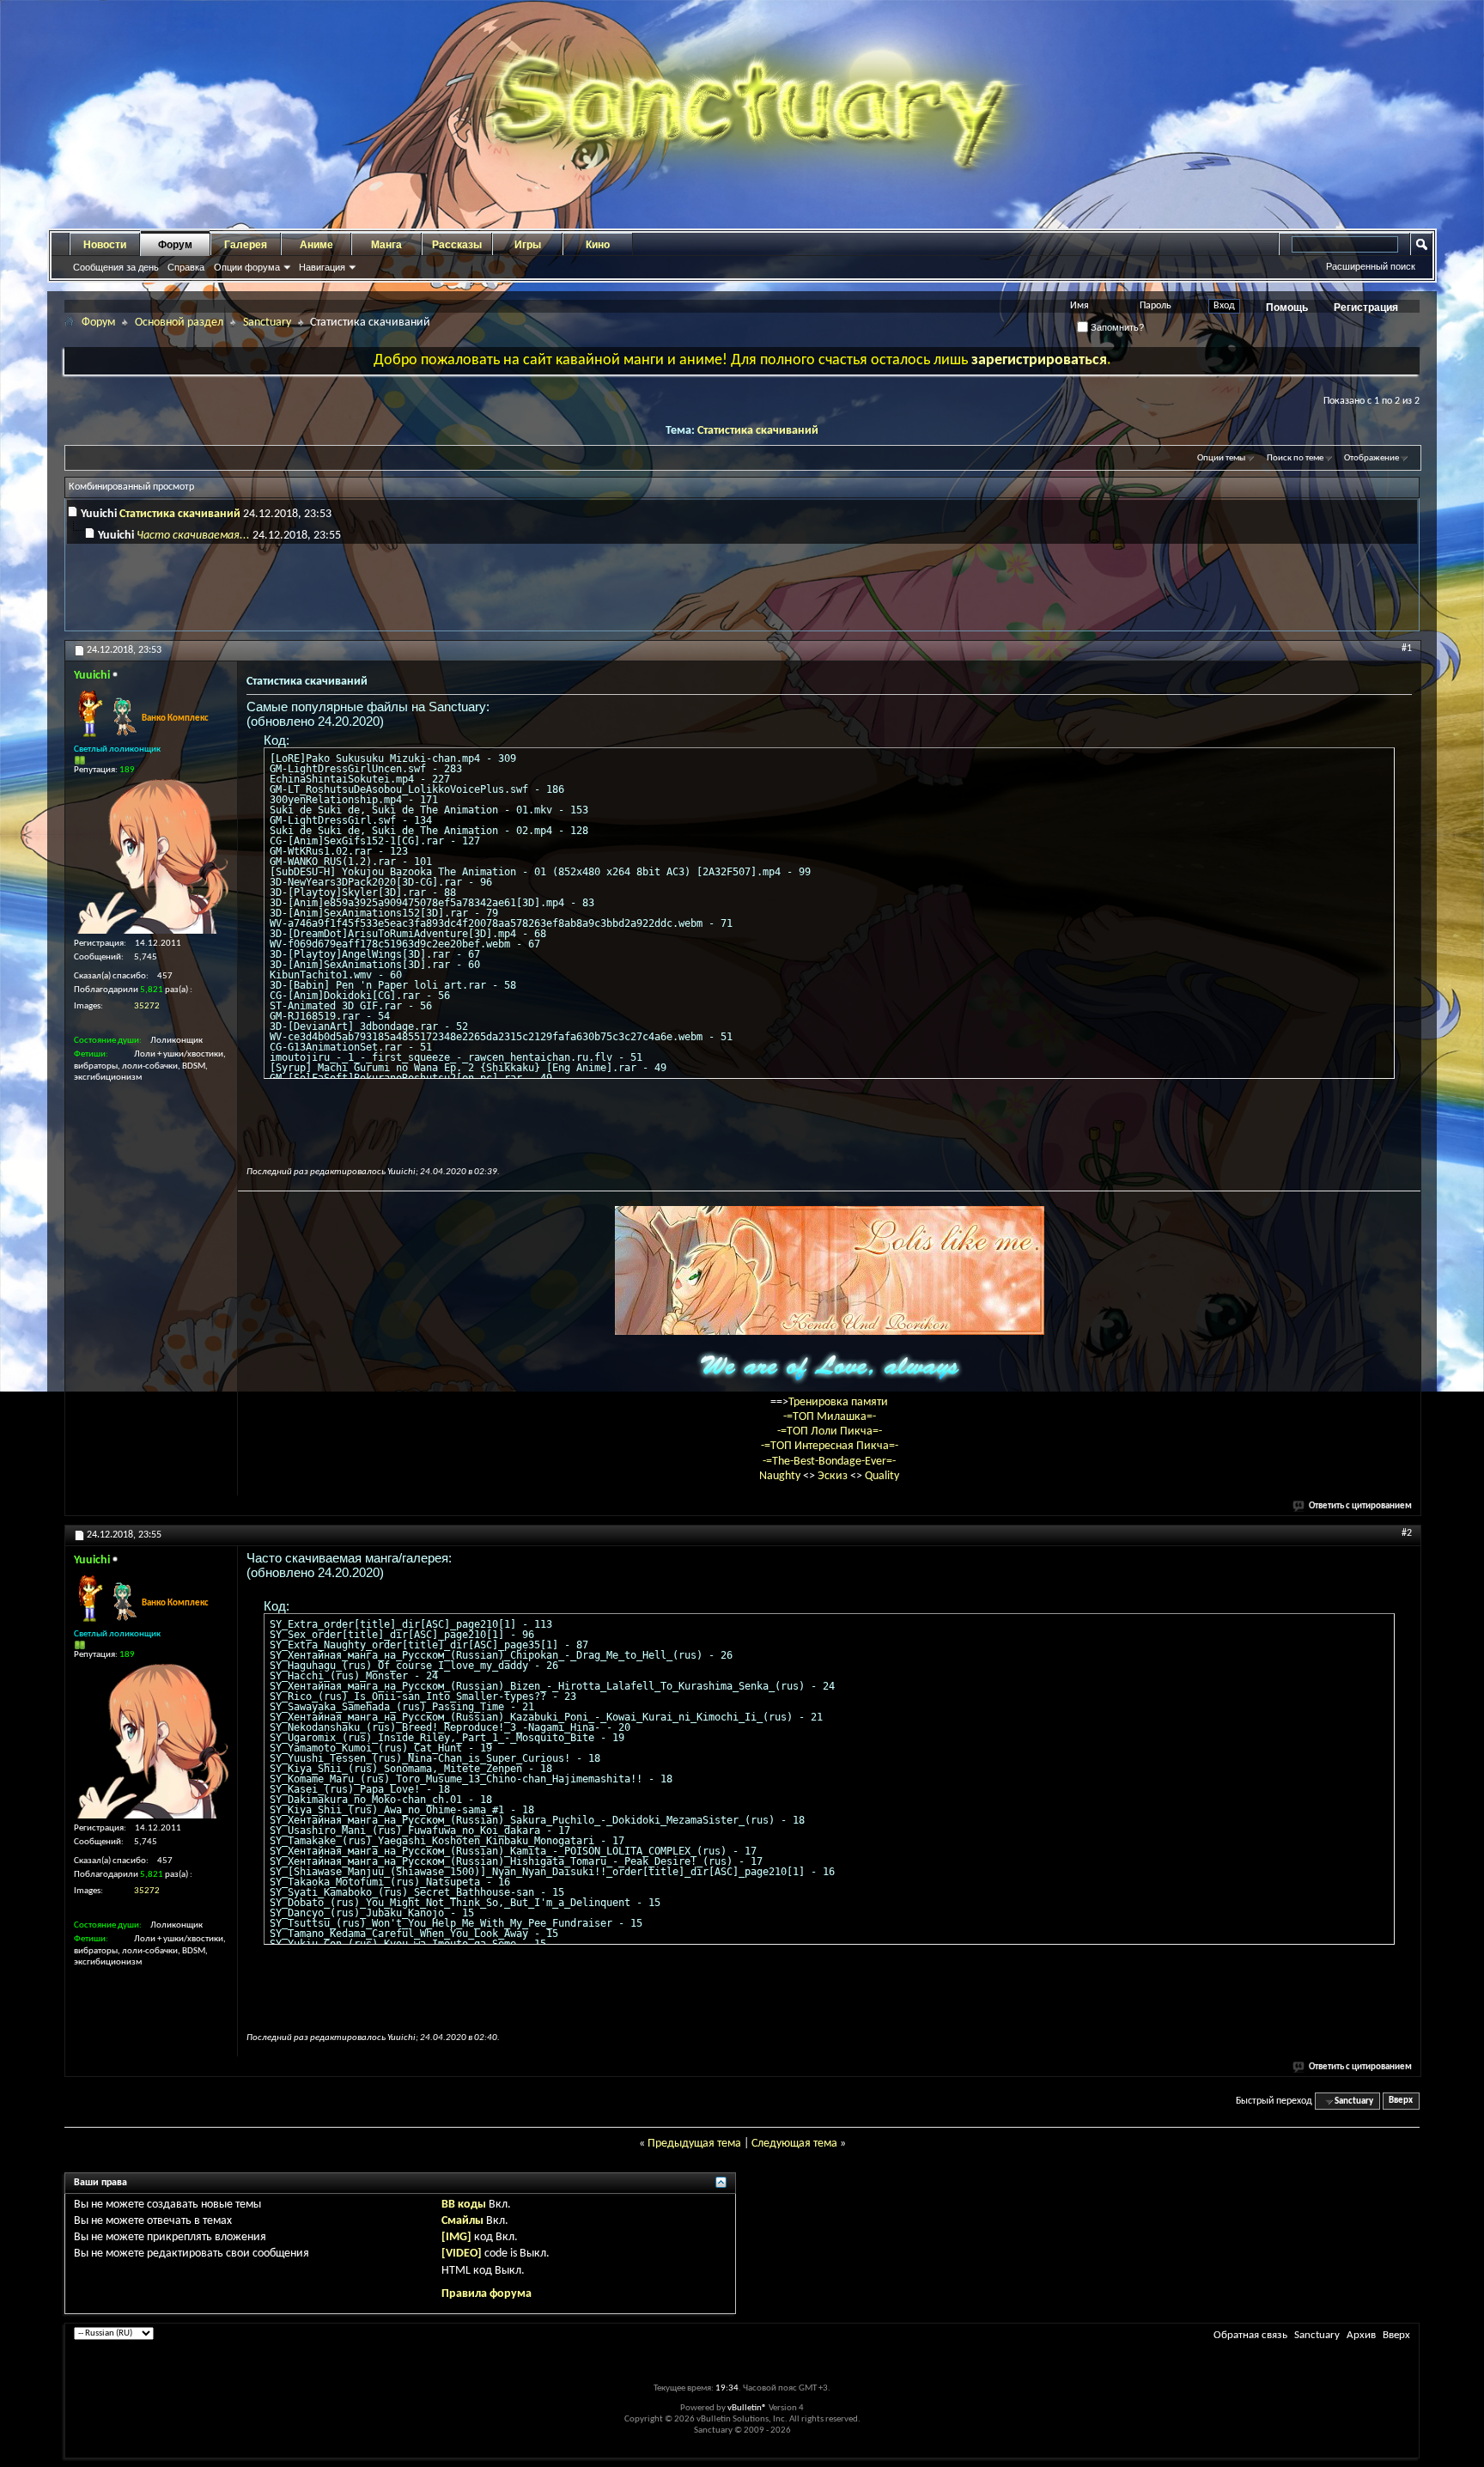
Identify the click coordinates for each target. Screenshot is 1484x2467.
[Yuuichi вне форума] (151, 856)
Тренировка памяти (838, 1402)
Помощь (1287, 308)
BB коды (464, 2205)
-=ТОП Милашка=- (830, 1417)
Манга (386, 245)
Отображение (1371, 458)
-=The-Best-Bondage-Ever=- (829, 1462)
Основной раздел (179, 323)
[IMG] (456, 2237)
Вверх (1401, 2102)
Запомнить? (1116, 327)
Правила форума (487, 2294)
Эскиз (834, 1476)
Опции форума (247, 267)
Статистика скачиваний (758, 431)
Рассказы (457, 245)
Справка (186, 267)
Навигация (322, 267)
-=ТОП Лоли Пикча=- (830, 1431)
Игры (528, 245)
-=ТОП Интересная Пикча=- (830, 1446)
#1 (1407, 649)
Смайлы (462, 2221)
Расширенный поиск (1371, 266)
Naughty (781, 1476)
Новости (105, 245)
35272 (147, 1006)
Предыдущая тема (694, 2144)
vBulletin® (747, 2408)
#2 (1407, 1533)
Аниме (316, 245)
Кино (598, 245)
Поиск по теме (1295, 458)
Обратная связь (1250, 2335)
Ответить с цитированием (1360, 1506)
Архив (1361, 2335)
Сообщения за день (116, 267)
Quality (882, 1476)
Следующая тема (794, 2144)
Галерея (246, 245)
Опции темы (1221, 458)
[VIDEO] (462, 2254)
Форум (175, 245)
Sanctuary (267, 323)
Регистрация (1366, 308)
